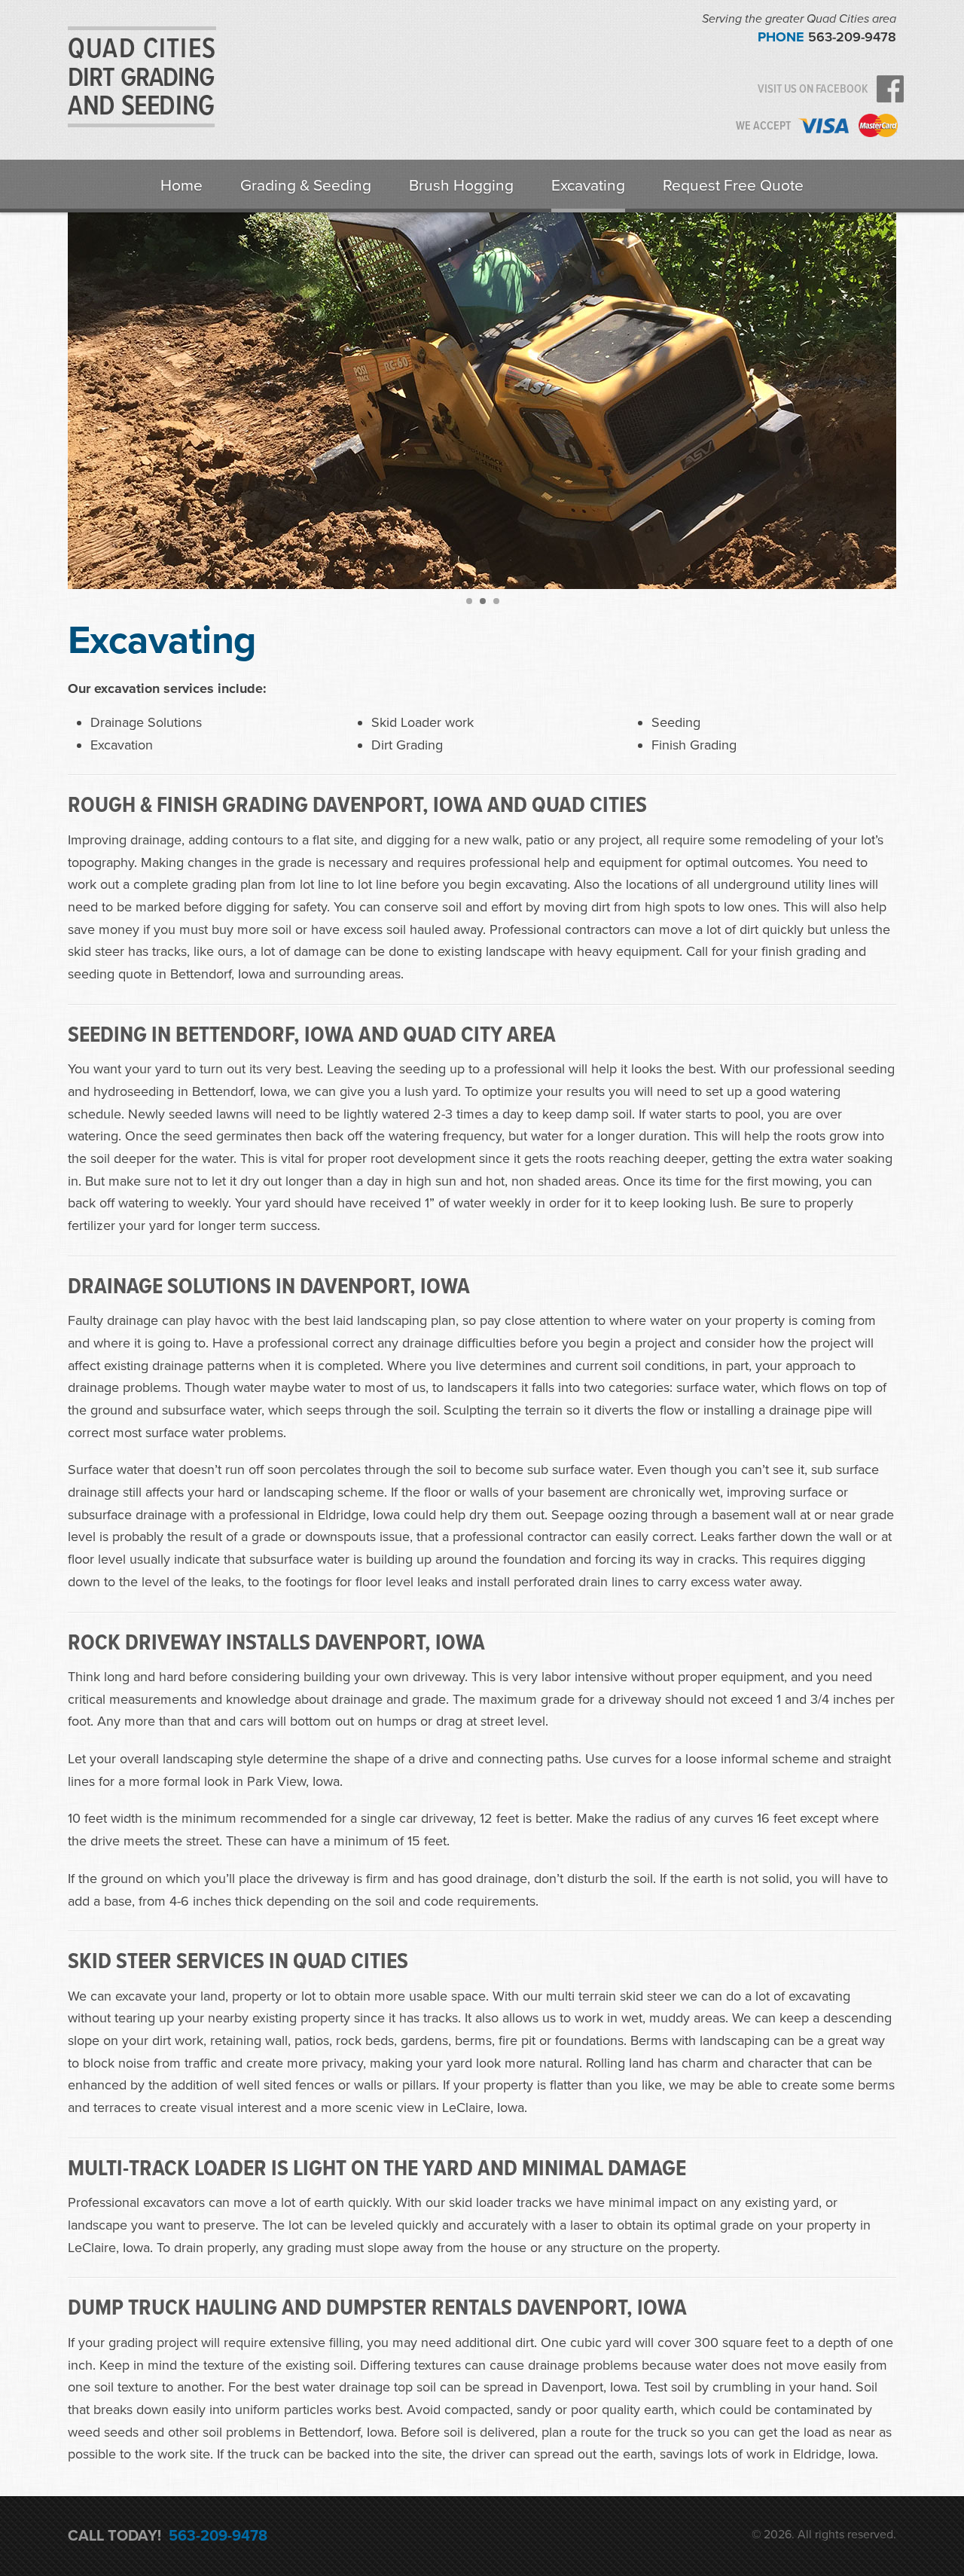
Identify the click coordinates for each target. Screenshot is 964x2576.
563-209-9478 (852, 37)
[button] (468, 600)
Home (182, 186)
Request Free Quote (733, 186)
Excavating (588, 186)
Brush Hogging (461, 186)
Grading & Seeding (306, 186)
